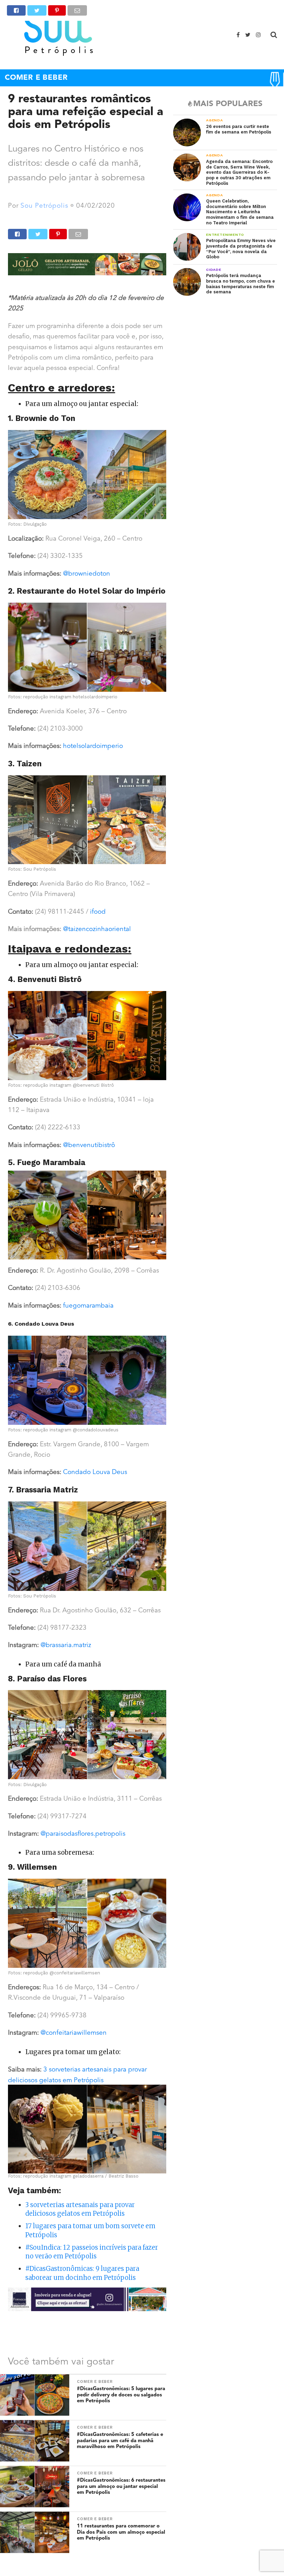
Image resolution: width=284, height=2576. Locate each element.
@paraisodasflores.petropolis (83, 1834)
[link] (88, 1306)
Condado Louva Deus (95, 1472)
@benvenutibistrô (89, 1145)
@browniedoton (87, 574)
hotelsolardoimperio (93, 746)
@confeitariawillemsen (74, 2033)
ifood (98, 912)
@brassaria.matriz (66, 1645)
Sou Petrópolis (44, 206)
